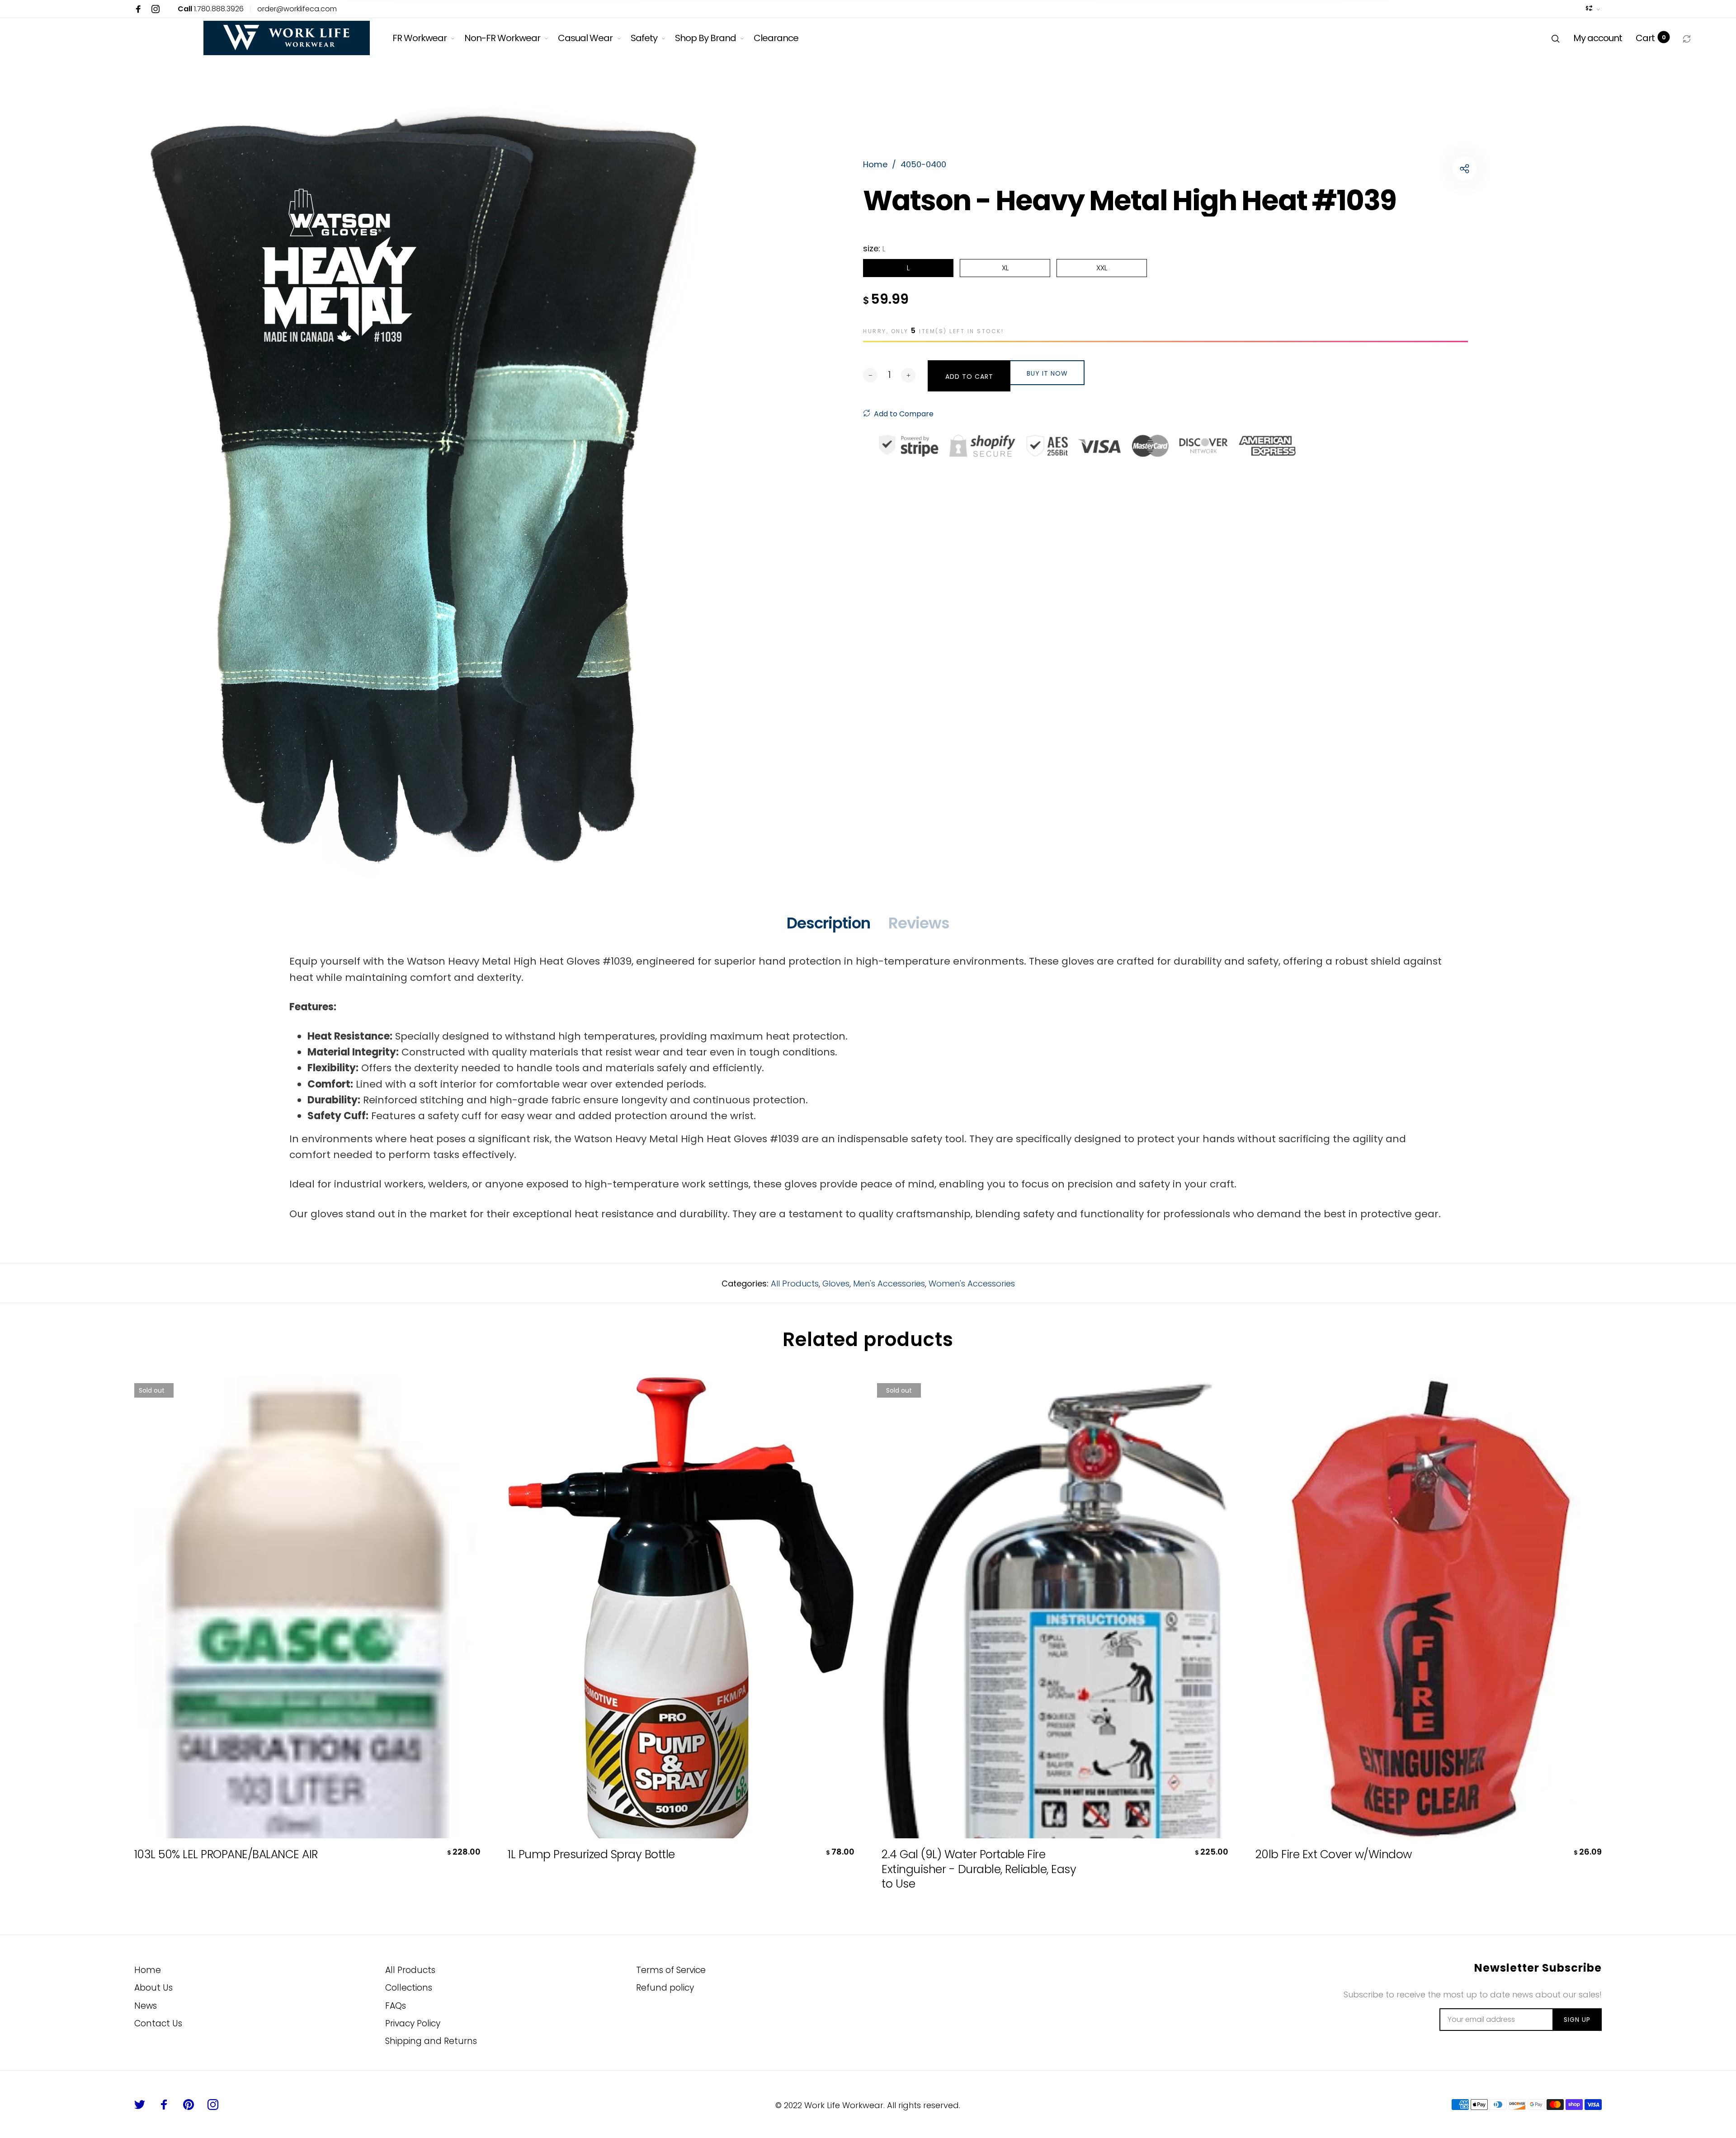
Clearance (776, 38)
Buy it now (1047, 373)
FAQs (396, 2006)
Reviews (919, 923)
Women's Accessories (972, 1283)
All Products (795, 1283)
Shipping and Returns (431, 2041)
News (146, 2006)
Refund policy (665, 1988)
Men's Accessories (889, 1283)
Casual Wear (585, 38)
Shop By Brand (705, 38)
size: (874, 248)
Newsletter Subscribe (1538, 1968)
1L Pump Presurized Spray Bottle (591, 1855)
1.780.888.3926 (211, 9)
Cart (1651, 38)
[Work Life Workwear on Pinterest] (189, 2105)
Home (148, 1970)
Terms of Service (671, 1970)
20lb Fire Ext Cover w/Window (1334, 1855)
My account (1598, 38)
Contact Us (158, 2023)
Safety (644, 38)
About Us (153, 1988)
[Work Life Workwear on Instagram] (156, 9)
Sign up (1577, 2020)
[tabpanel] (440, 486)
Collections (409, 1988)
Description (828, 923)
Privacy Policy (413, 2023)
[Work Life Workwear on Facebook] (138, 9)
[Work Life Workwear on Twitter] (140, 2105)
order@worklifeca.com (297, 9)
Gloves (836, 1283)
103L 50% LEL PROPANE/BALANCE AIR (226, 1855)
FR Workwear (420, 38)
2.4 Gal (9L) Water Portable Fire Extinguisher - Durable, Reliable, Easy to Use (979, 1870)
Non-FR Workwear (502, 38)
